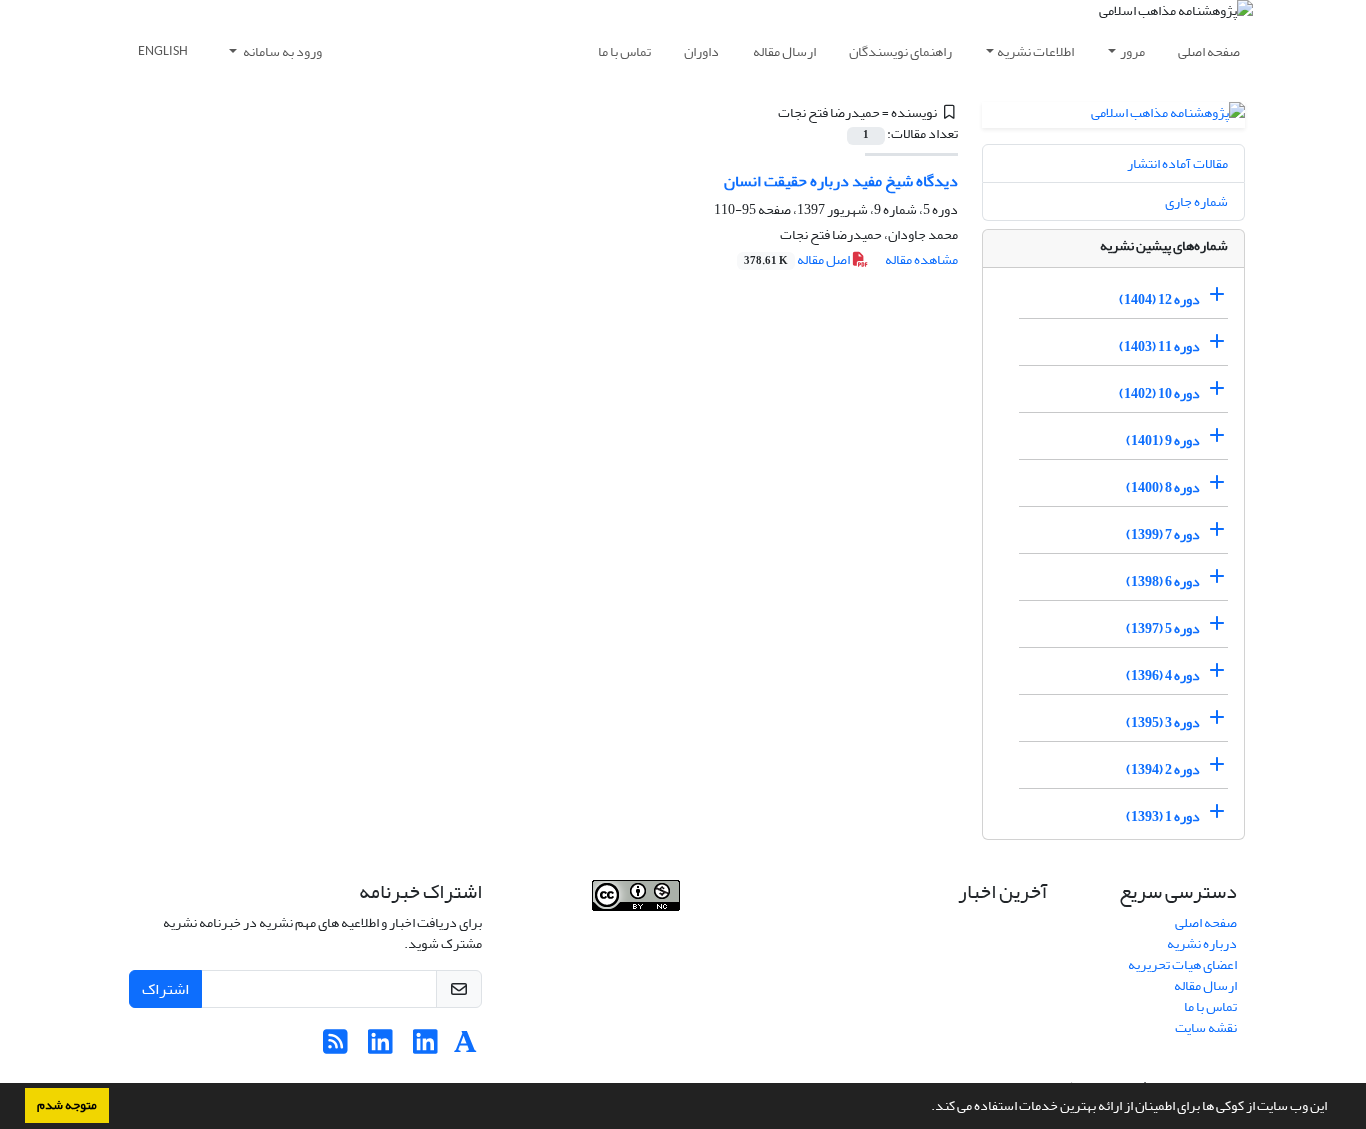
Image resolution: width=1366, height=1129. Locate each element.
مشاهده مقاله (921, 259)
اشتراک (165, 989)
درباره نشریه (1202, 943)
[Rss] (335, 1047)
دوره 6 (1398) (1163, 581)
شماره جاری (1196, 201)
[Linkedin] (425, 1047)
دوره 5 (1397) (1163, 628)
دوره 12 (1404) (1159, 299)
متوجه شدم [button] (67, 1105)
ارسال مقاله (784, 51)
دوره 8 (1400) (1163, 487)
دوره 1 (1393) (1163, 816)
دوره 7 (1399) (1163, 534)
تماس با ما (624, 51)
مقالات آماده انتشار (1177, 163)
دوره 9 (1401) (1163, 440)
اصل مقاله (798, 259)
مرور (1132, 51)
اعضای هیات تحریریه (1182, 964)
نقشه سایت (1206, 1027)
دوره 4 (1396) (1163, 675)
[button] (926, 1108)
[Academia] (465, 1047)
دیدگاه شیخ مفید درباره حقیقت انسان (841, 181)
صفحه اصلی (1209, 51)
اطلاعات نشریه (1035, 51)
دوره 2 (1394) (1163, 769)
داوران (701, 51)
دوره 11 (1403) (1159, 346)
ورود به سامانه (281, 51)
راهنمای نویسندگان (900, 51)
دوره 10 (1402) (1159, 393)
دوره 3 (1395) (1163, 722)
